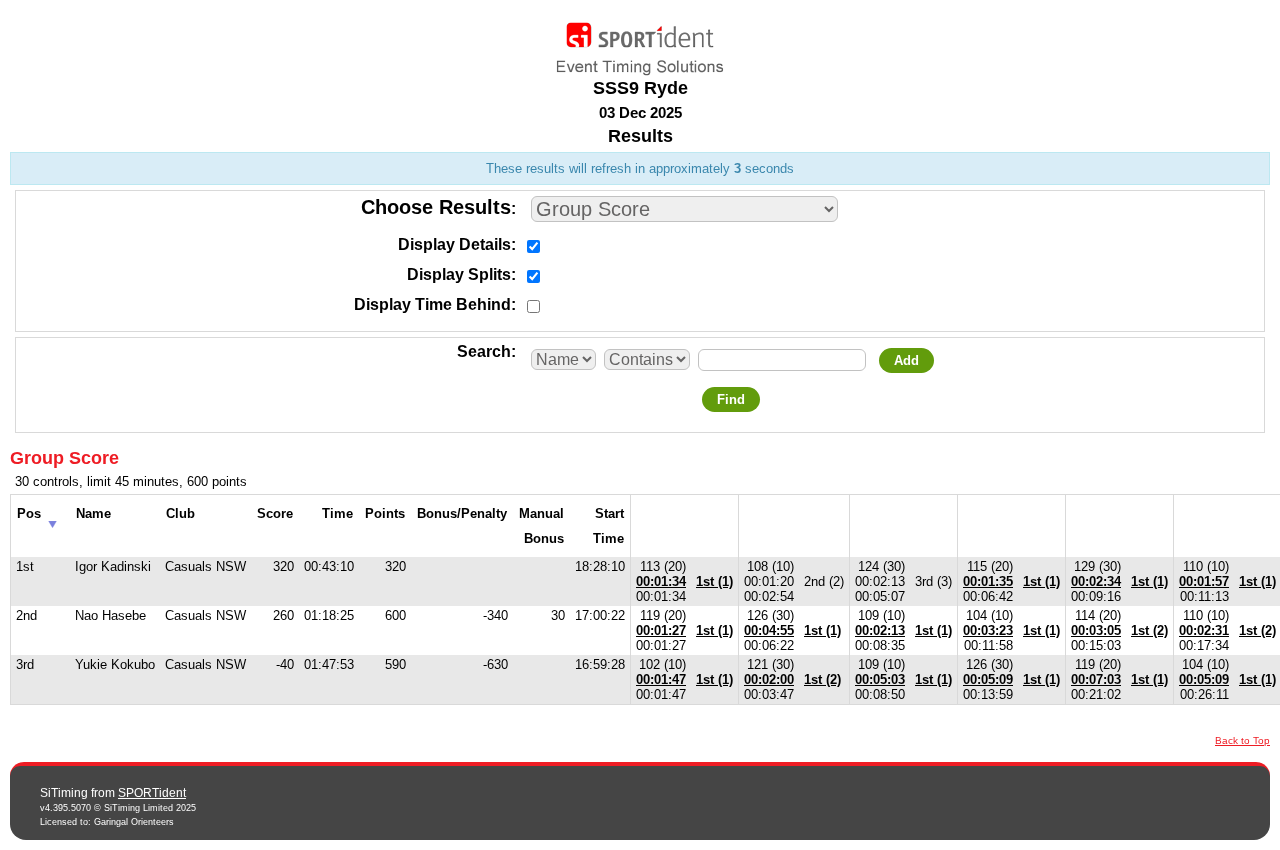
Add (906, 360)
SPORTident (152, 793)
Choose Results (436, 207)
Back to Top (1242, 740)
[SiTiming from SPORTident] (640, 44)
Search (484, 351)
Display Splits (459, 274)
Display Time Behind (432, 304)
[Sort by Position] (52, 518)
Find (731, 399)
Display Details (454, 244)
